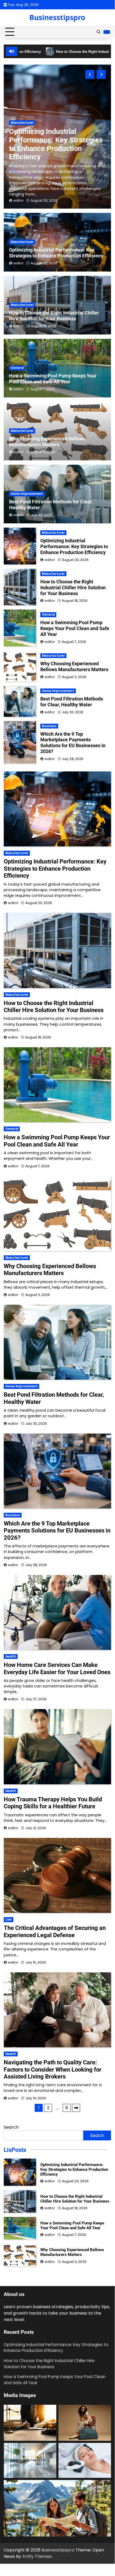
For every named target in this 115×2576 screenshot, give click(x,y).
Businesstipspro (57, 17)
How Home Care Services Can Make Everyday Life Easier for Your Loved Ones (57, 1668)
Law (9, 1920)
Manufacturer (22, 123)
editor (19, 200)
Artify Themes (37, 2556)
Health (11, 1657)
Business (49, 726)
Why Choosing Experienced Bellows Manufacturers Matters (47, 442)
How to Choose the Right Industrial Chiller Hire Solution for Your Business (54, 316)
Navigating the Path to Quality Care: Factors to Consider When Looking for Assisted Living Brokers (53, 2069)
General (17, 368)
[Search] (98, 32)
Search (11, 2127)
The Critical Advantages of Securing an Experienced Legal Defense (55, 1931)
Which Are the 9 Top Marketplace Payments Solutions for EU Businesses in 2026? (73, 743)
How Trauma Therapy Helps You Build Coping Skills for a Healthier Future (53, 1803)
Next (76, 2108)
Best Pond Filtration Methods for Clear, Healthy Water (72, 702)
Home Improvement (27, 494)
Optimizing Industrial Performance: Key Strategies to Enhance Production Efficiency (56, 144)
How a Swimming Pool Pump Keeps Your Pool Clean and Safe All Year (53, 379)
